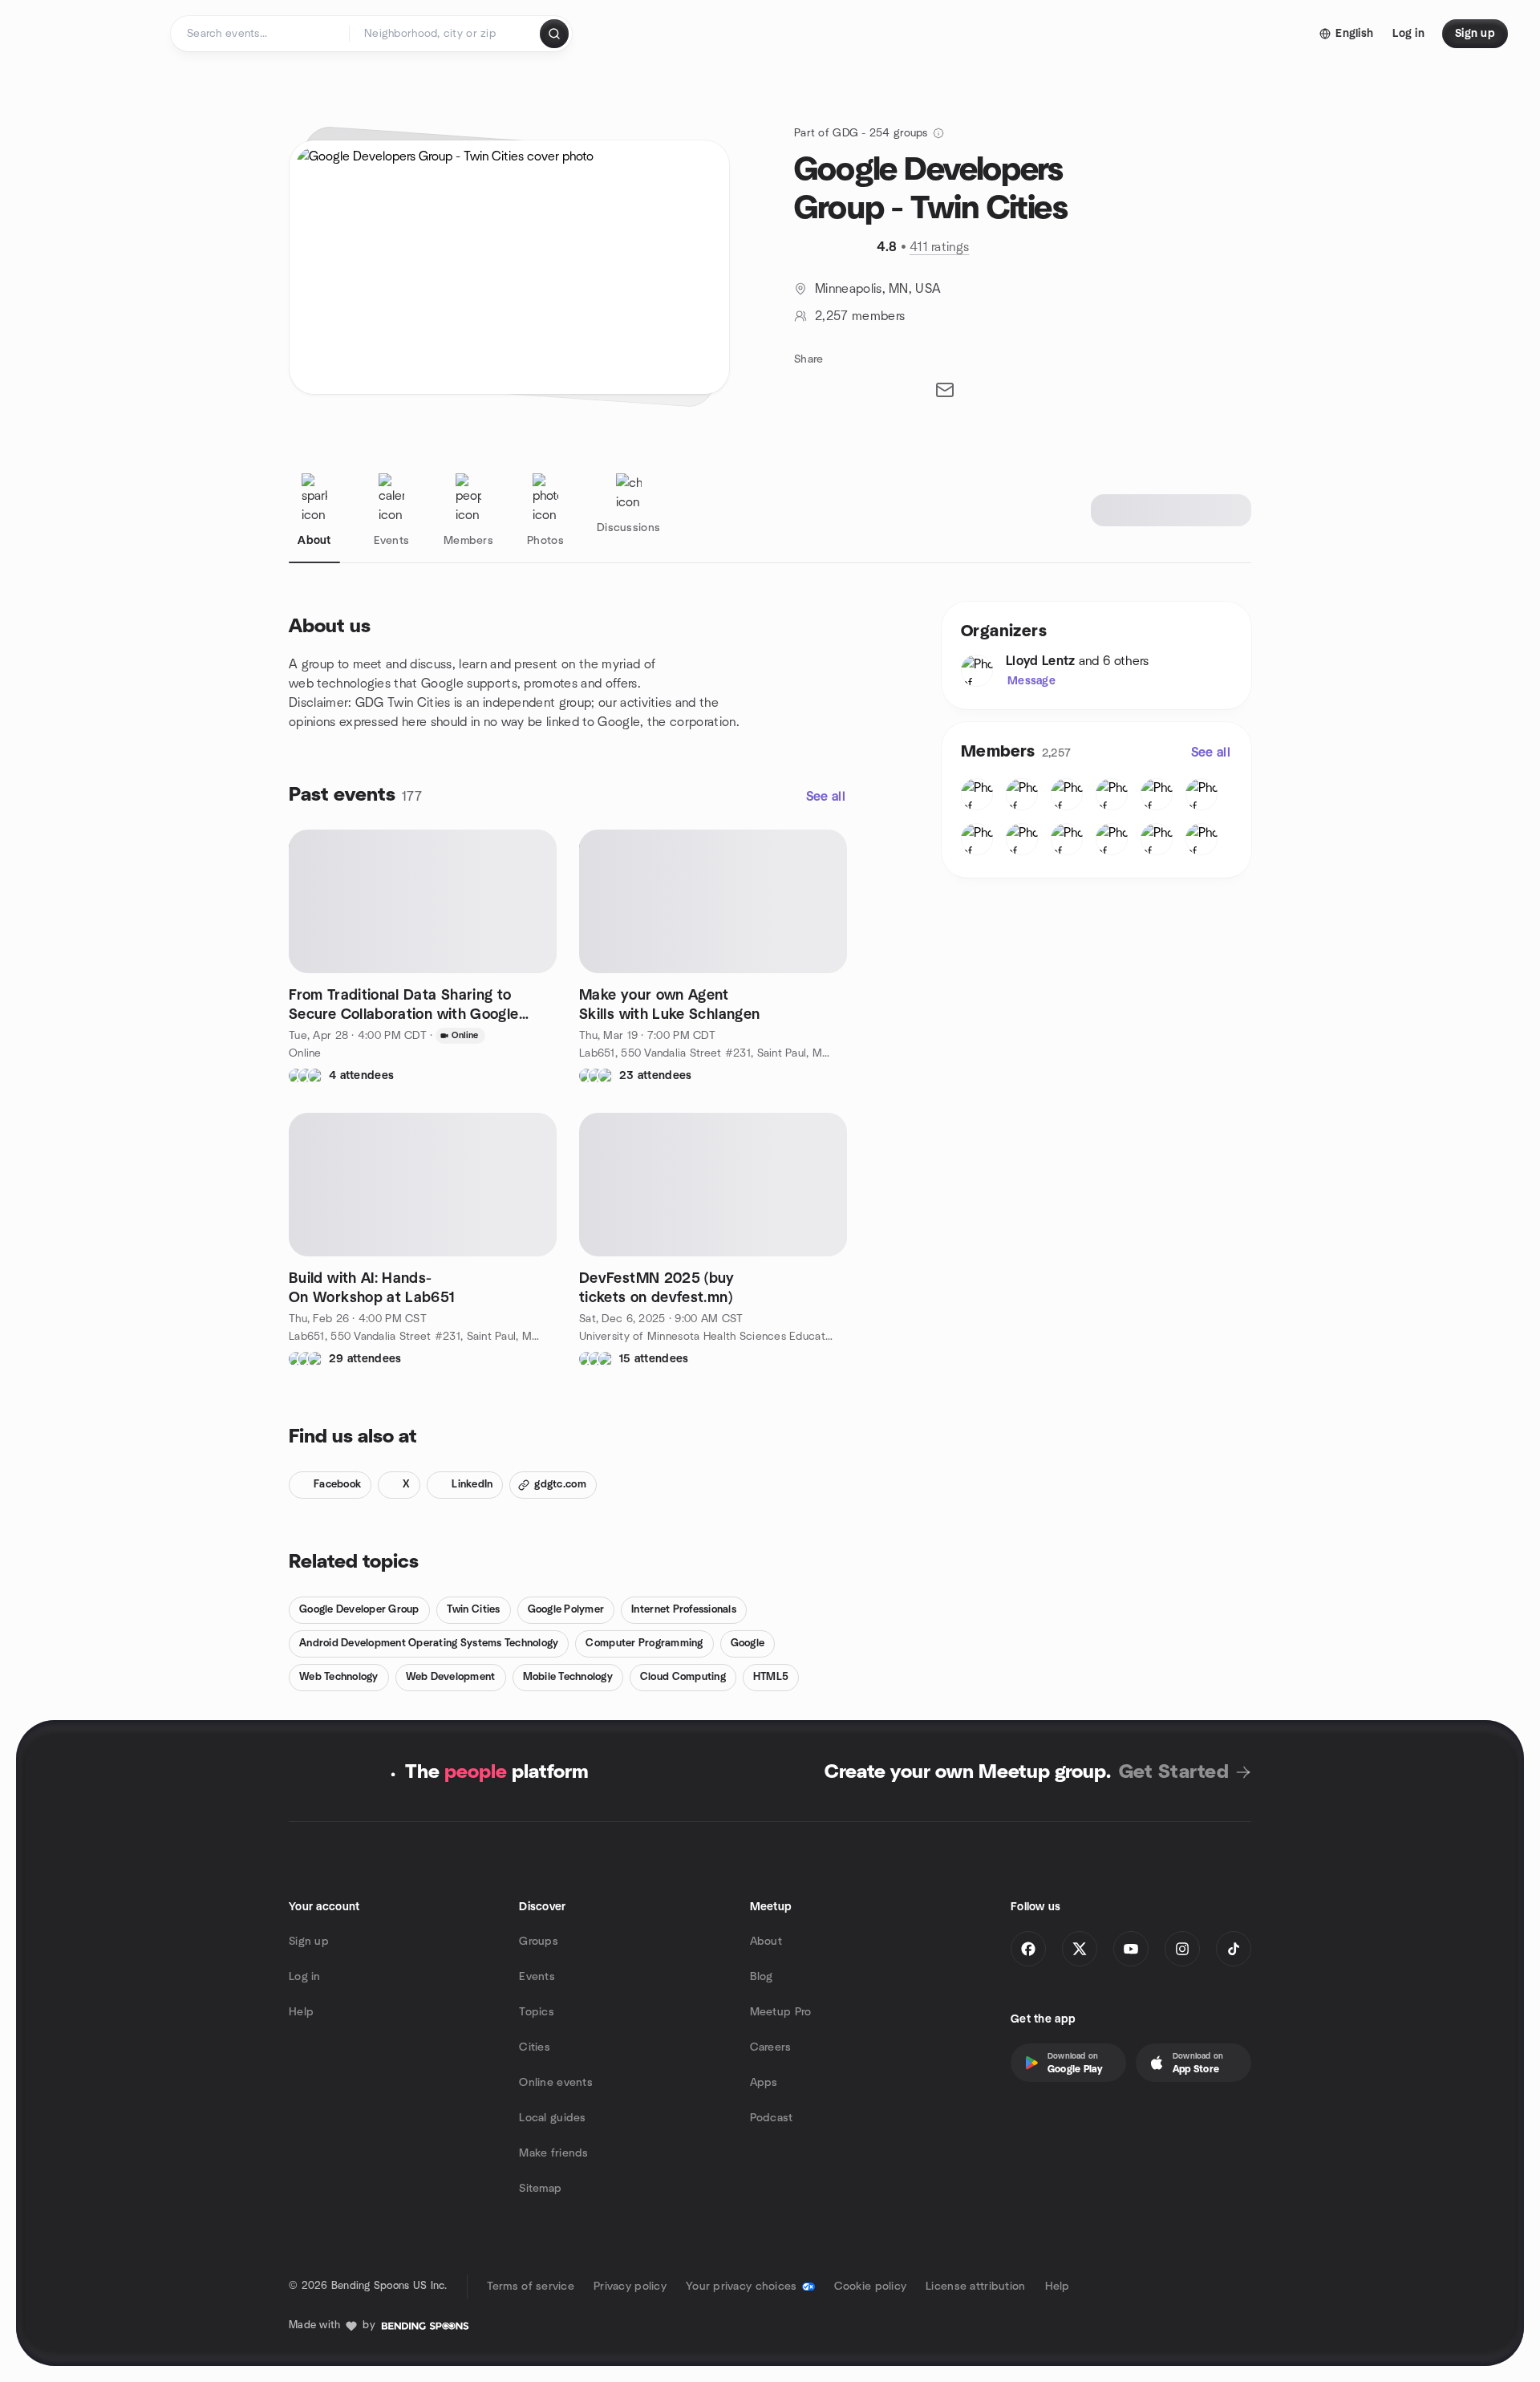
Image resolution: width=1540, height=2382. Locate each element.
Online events (556, 2083)
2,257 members (860, 316)
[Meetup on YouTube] (1131, 1949)
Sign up (309, 1942)
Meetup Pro (781, 2012)
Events (537, 1977)
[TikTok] (1234, 1949)
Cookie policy (871, 2287)
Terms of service (531, 2287)
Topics (537, 2012)
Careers (771, 2047)
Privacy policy (630, 2287)
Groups (539, 1942)
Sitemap (540, 2189)
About (766, 1942)
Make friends (553, 2153)
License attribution (975, 2287)
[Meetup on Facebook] (1028, 1949)
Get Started (1174, 1772)
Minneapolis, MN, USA (878, 289)
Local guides (552, 2118)
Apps (764, 2083)
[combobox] (446, 34)
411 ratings (940, 247)
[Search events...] (554, 34)
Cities (535, 2047)
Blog (762, 1977)
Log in (305, 1977)
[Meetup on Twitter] (1080, 1949)
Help (301, 2012)
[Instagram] (1182, 1949)
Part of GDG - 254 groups (861, 133)
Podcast (772, 2118)
